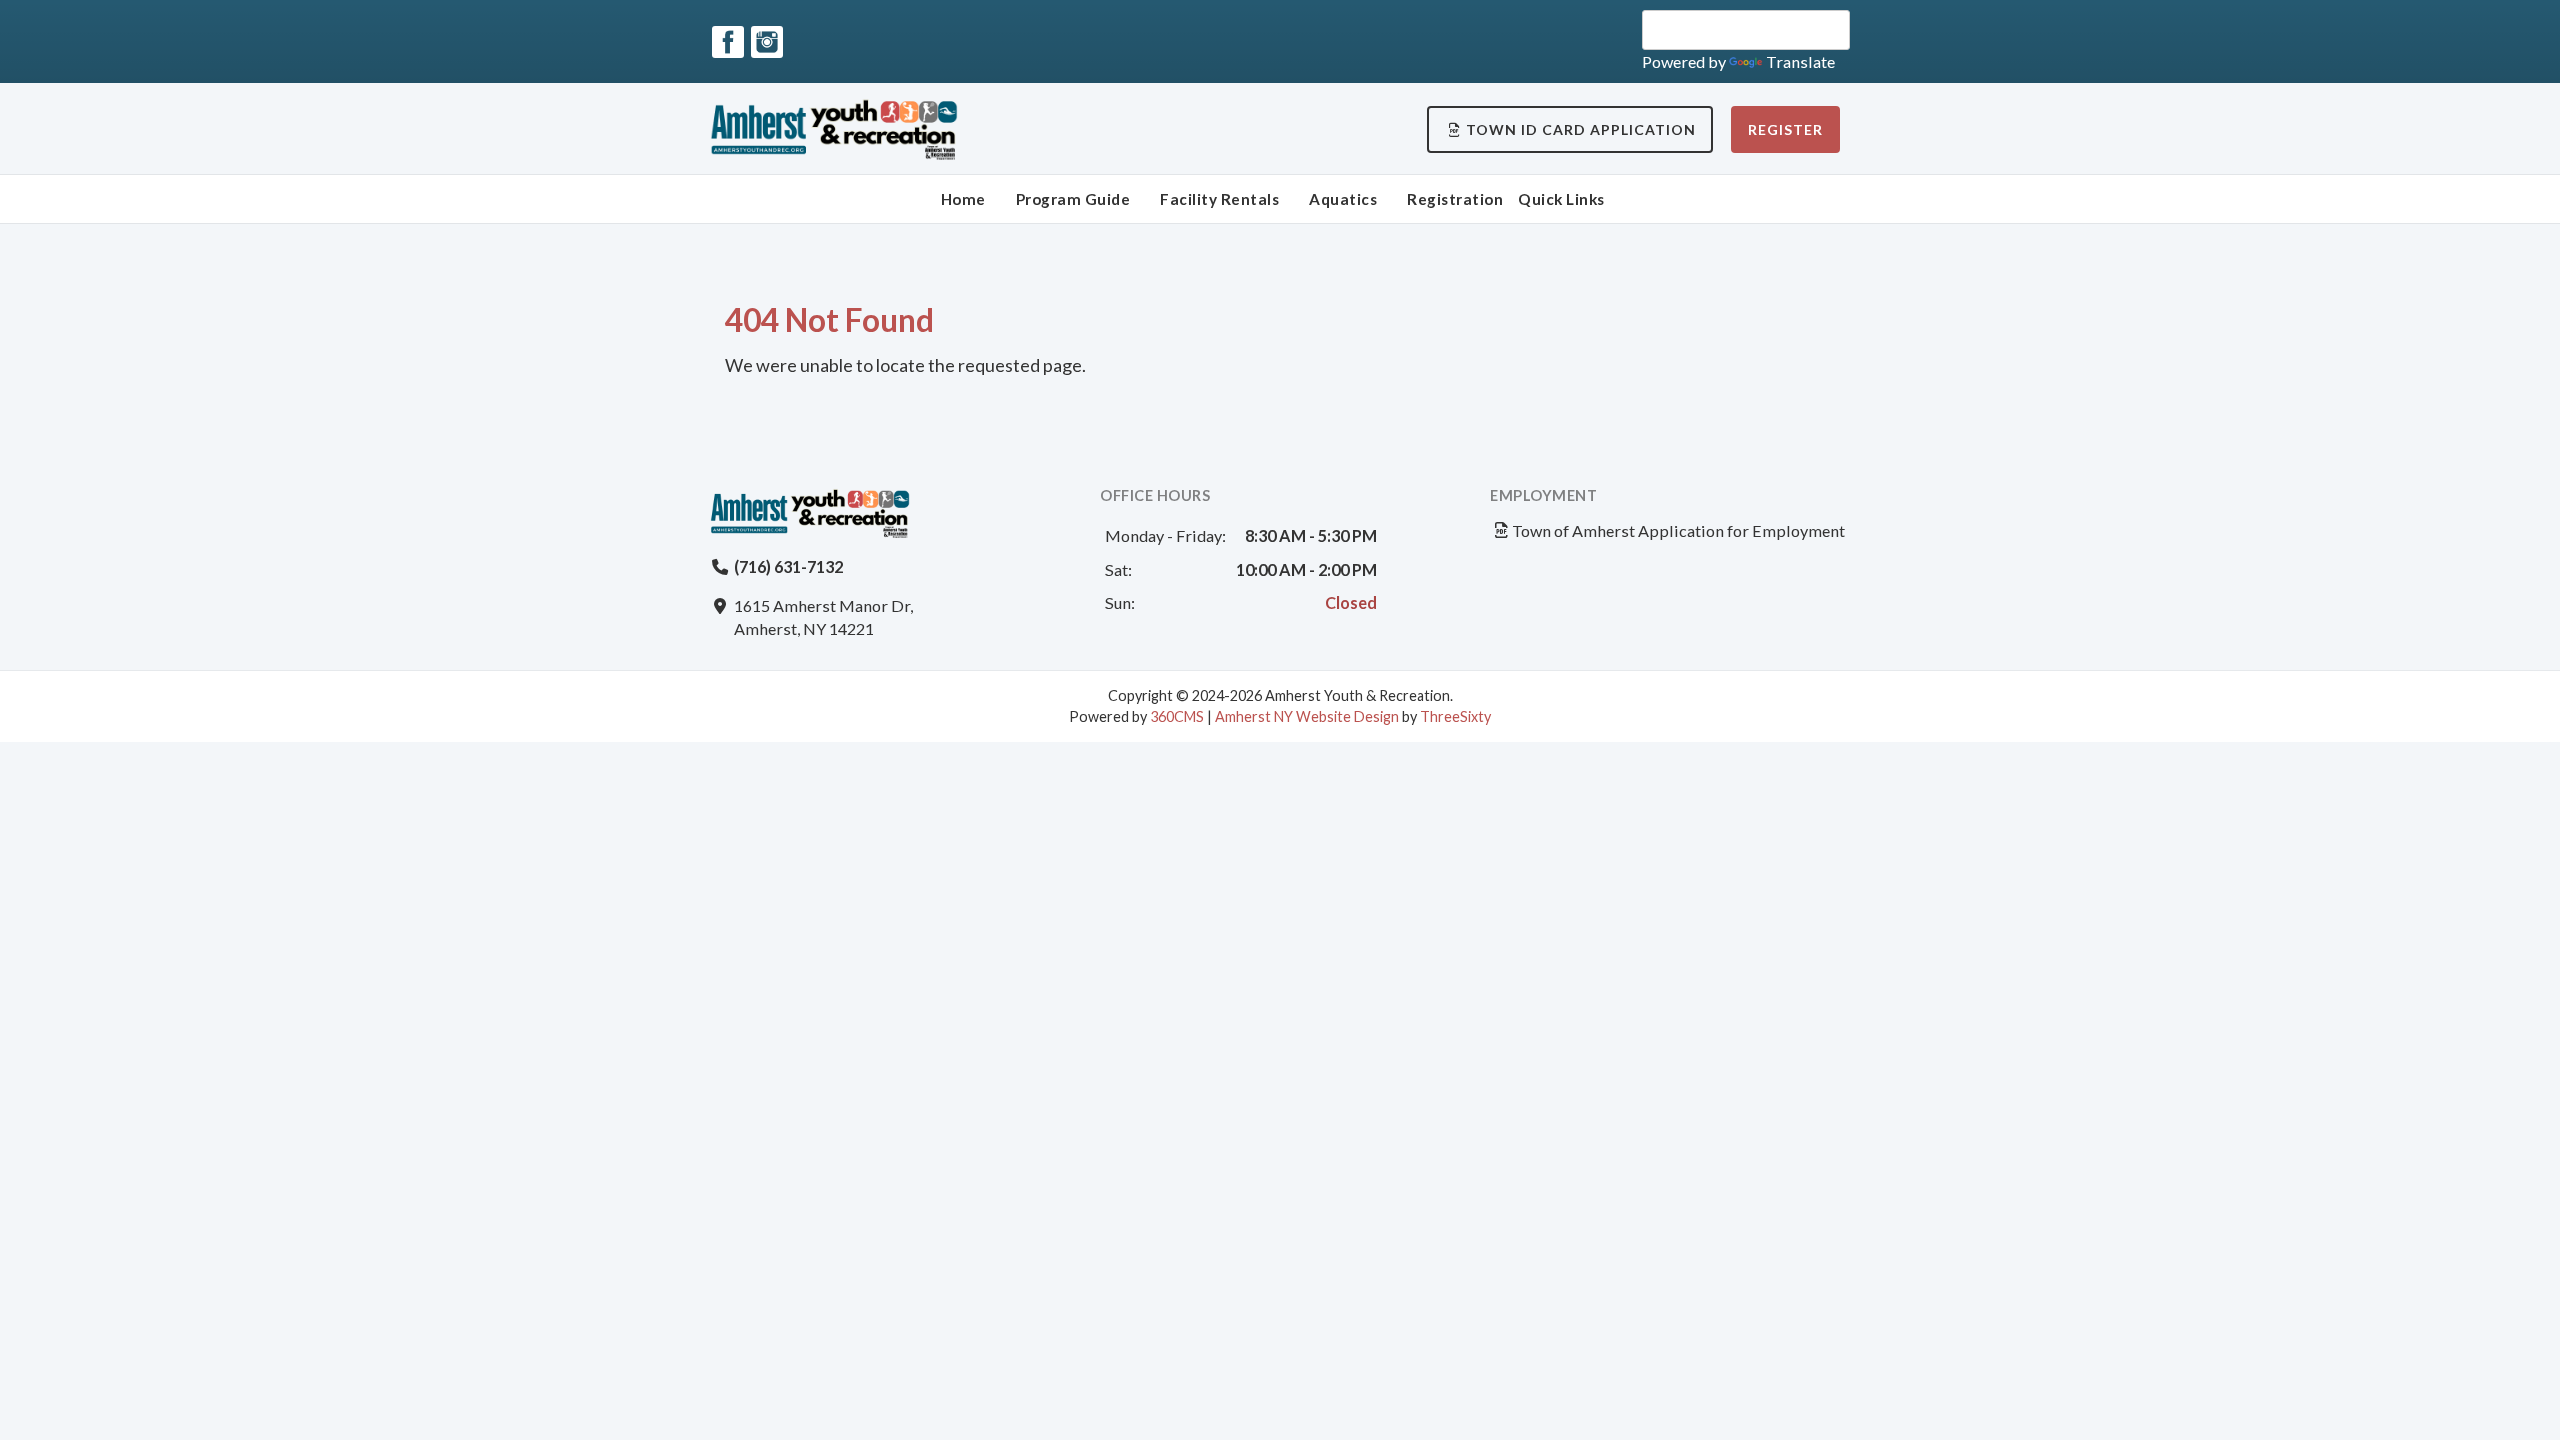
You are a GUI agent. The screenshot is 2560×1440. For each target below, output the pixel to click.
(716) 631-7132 (788, 566)
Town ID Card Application (1581, 129)
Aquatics (1343, 199)
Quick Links (1561, 199)
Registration (1455, 199)
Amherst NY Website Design (1307, 716)
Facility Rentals (1219, 199)
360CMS (1177, 716)
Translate (1800, 61)
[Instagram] (767, 42)
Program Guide (1073, 199)
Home (963, 199)
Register (1785, 129)
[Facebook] (728, 42)
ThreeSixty (1455, 716)
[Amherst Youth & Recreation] (841, 129)
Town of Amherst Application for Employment (1678, 530)
